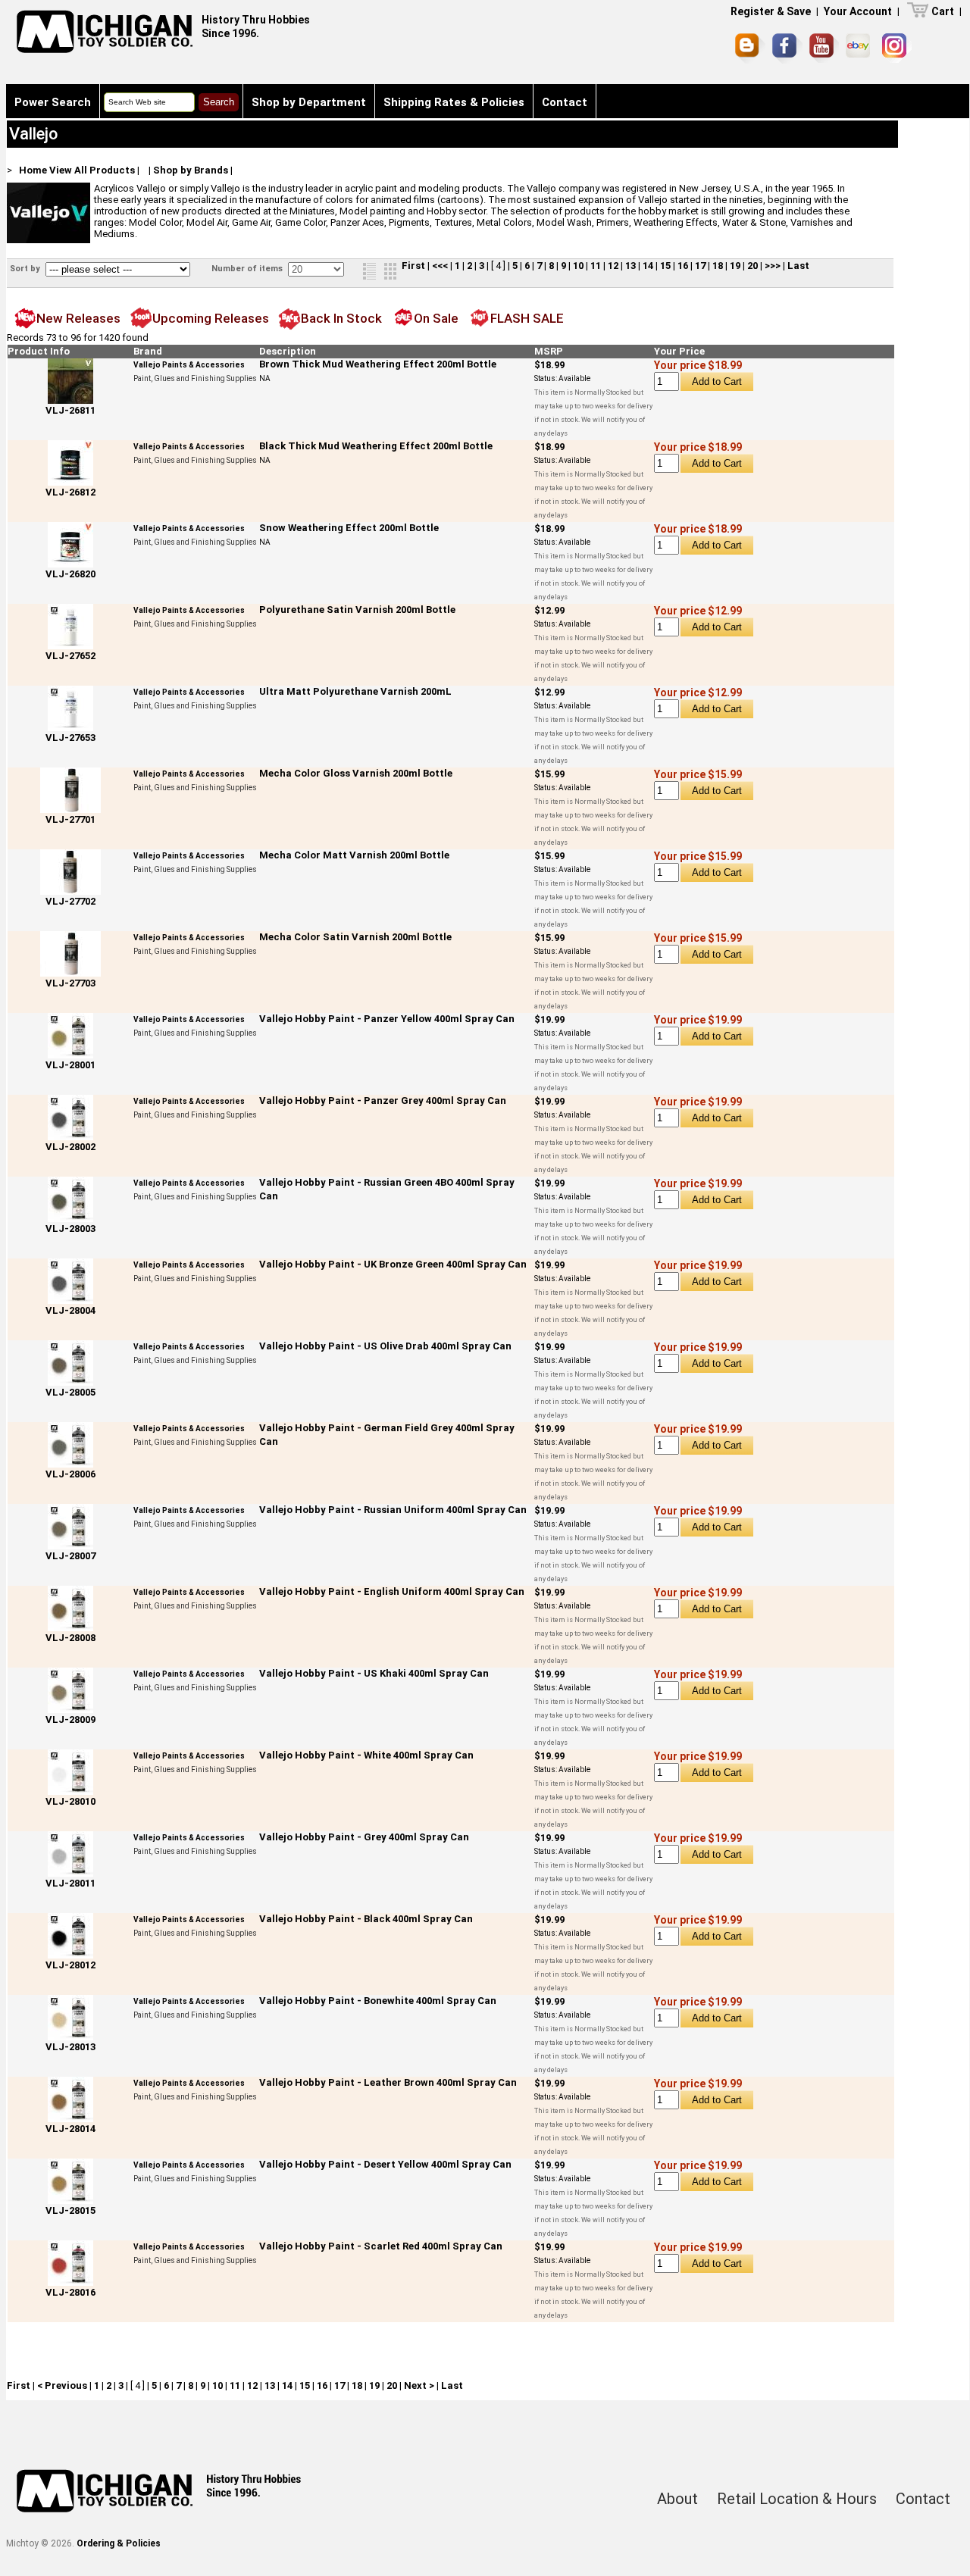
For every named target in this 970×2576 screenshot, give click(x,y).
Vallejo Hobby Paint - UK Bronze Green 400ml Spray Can (393, 1264)
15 (665, 266)
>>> (773, 266)
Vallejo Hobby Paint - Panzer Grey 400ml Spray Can (383, 1100)
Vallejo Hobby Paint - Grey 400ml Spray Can (364, 1837)
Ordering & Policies (119, 2543)
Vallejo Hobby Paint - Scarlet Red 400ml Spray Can (381, 2246)
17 (700, 266)
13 (630, 266)
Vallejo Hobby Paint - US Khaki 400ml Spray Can (374, 1673)
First (413, 266)
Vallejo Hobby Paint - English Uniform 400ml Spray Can (392, 1591)
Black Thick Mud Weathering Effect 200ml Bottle (376, 446)
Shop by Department (309, 102)
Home (33, 170)
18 (718, 266)
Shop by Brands (191, 170)
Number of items (248, 269)
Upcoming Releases (211, 318)
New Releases (78, 318)
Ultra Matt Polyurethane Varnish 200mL (355, 691)
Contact (565, 102)
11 (596, 266)
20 (753, 266)
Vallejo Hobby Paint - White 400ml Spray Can (366, 1755)
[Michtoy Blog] (750, 48)
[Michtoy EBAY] (860, 48)
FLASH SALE (527, 318)
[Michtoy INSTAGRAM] (897, 48)
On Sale (436, 318)
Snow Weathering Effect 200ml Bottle (349, 528)
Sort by (26, 269)
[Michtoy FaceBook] (787, 48)
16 (683, 266)
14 (648, 266)
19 (735, 266)
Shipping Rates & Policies (454, 102)
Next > (419, 2385)
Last (798, 266)
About (677, 2499)
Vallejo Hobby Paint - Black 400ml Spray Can (366, 1919)
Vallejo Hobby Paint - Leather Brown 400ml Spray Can (388, 2082)
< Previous (62, 2385)
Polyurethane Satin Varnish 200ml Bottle (357, 610)
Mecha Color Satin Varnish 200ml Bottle (355, 937)
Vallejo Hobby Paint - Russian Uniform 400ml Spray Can (393, 1510)
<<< (440, 266)
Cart (943, 11)
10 (578, 266)
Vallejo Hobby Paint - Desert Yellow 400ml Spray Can (385, 2164)
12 (613, 266)
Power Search (53, 102)
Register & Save (771, 11)
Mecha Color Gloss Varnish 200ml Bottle (356, 773)
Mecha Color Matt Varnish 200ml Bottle (354, 855)
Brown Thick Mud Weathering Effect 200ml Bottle (378, 364)
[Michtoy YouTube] (824, 48)
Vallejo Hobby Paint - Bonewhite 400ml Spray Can (378, 2001)
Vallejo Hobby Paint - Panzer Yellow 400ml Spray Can (387, 1019)
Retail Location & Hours (797, 2499)
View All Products (92, 170)
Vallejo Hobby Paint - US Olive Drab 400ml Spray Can (385, 1346)
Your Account (858, 11)
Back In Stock (341, 318)
